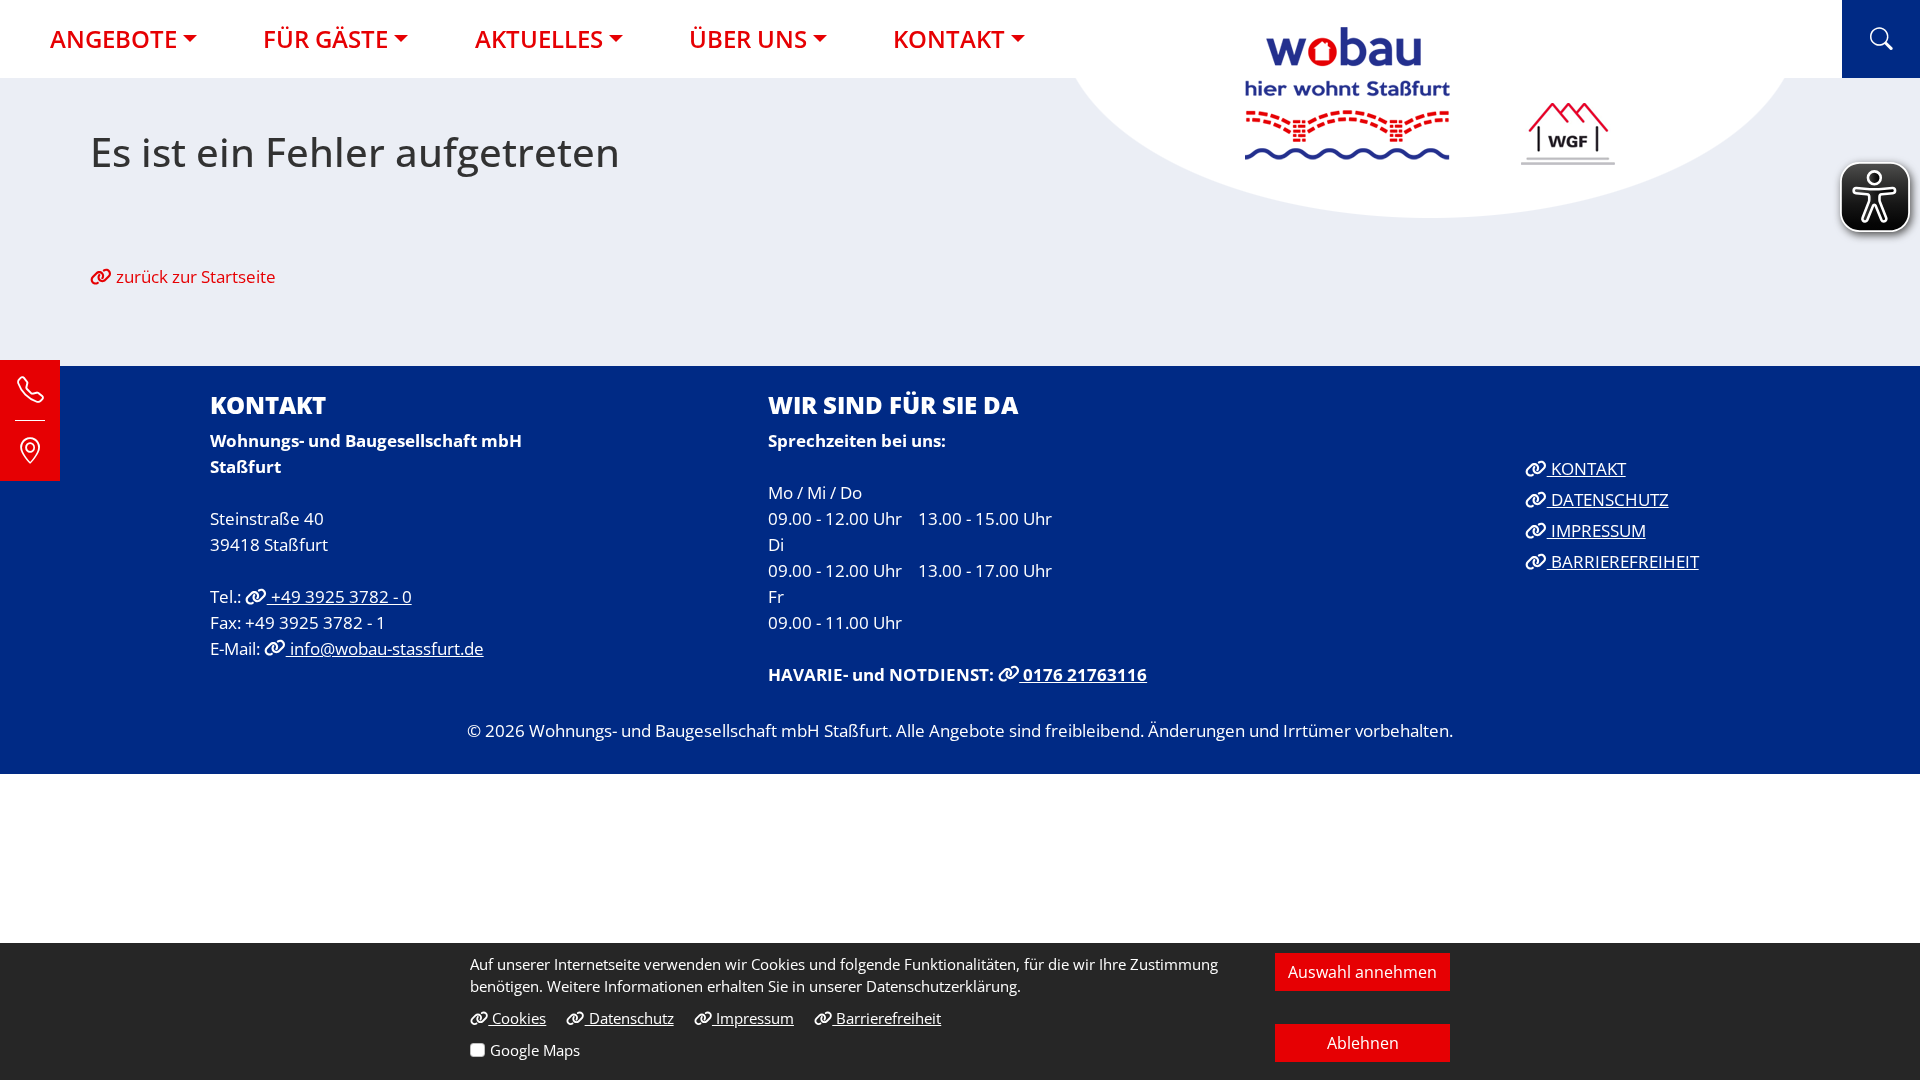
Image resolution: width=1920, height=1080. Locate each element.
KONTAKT (1586, 468)
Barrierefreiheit (886, 1018)
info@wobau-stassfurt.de (385, 648)
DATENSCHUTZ (1608, 499)
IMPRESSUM (1596, 530)
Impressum (753, 1018)
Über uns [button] (748, 38)
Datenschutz (629, 1018)
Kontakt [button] (949, 38)
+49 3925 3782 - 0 (339, 596)
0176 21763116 (1083, 674)
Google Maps (535, 1050)
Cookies (517, 1018)
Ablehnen (1363, 1043)
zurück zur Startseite (194, 276)
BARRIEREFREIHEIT (1623, 561)
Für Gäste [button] (325, 38)
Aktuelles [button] (539, 38)
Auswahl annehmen (1362, 972)
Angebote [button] (113, 38)
